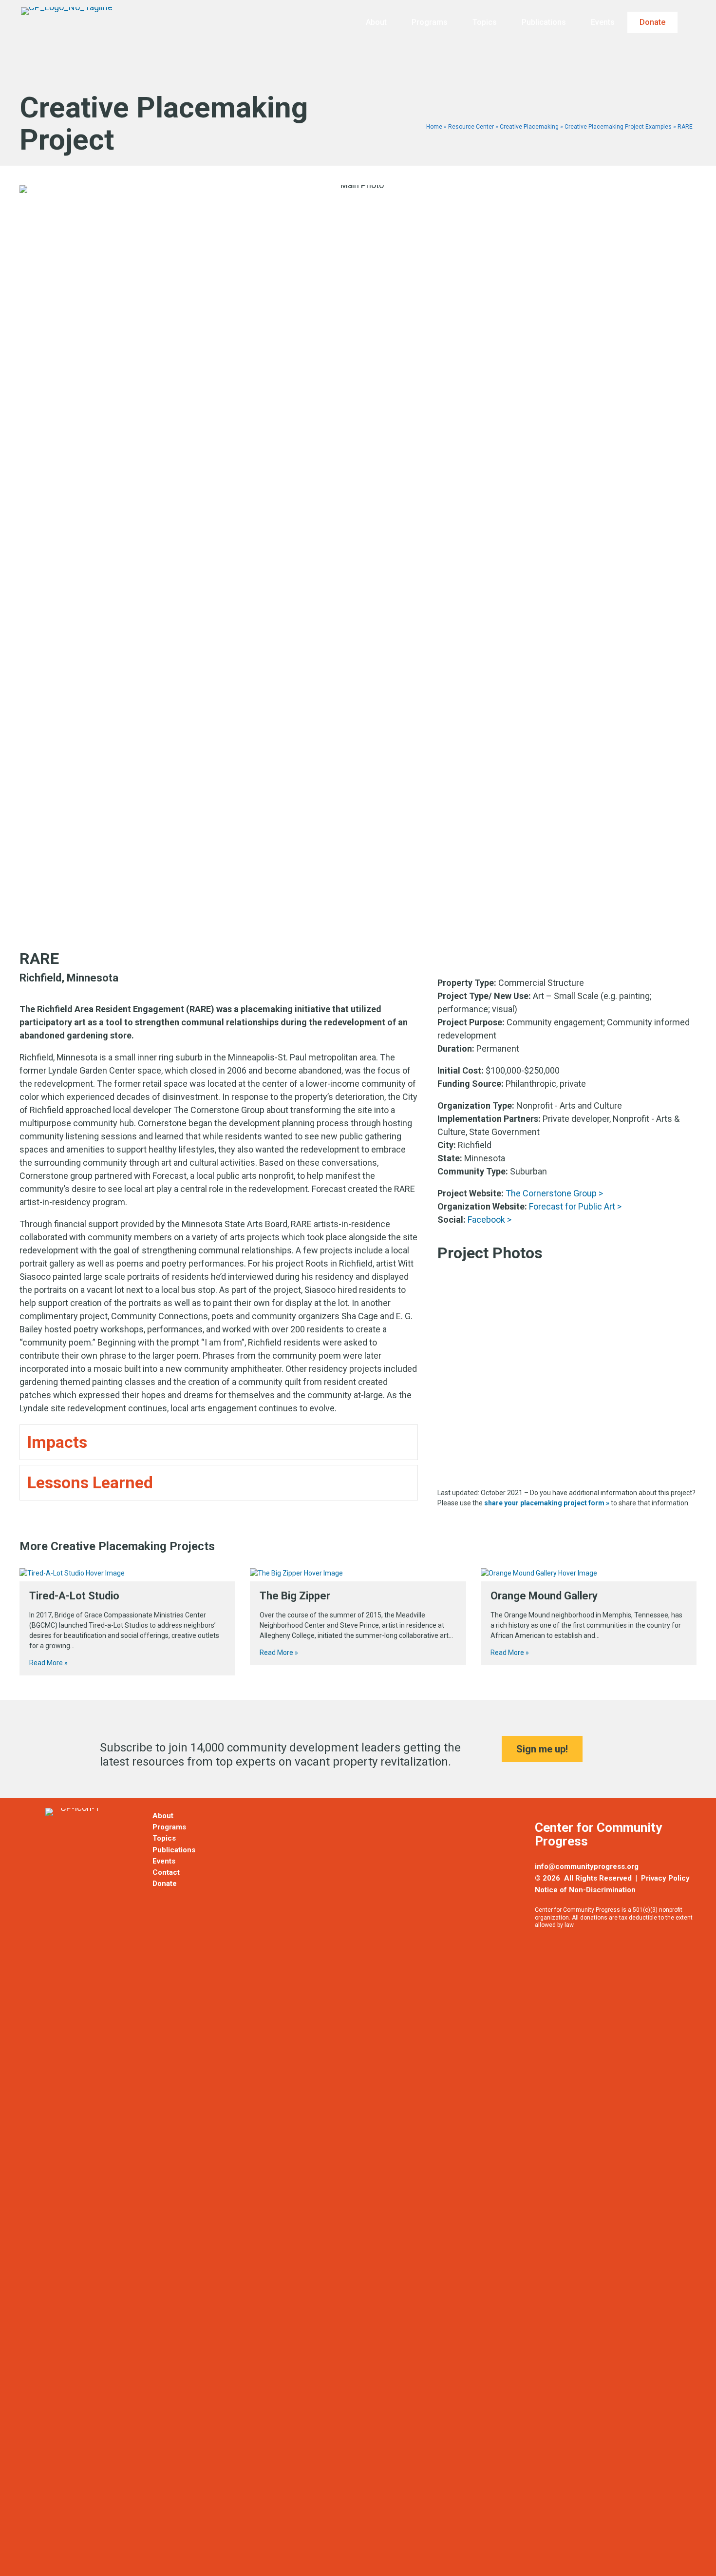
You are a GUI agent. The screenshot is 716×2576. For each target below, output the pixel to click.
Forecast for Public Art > (575, 1206)
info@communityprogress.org (587, 1866)
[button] (692, 23)
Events (603, 22)
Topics (485, 22)
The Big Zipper (295, 1596)
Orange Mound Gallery (544, 1596)
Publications (544, 22)
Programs (430, 22)
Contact (166, 1872)
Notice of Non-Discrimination (585, 1890)
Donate (652, 22)
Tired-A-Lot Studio (74, 1596)
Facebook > (490, 1220)
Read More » (48, 1663)
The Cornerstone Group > (554, 1193)
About (376, 22)
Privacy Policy (665, 1878)
